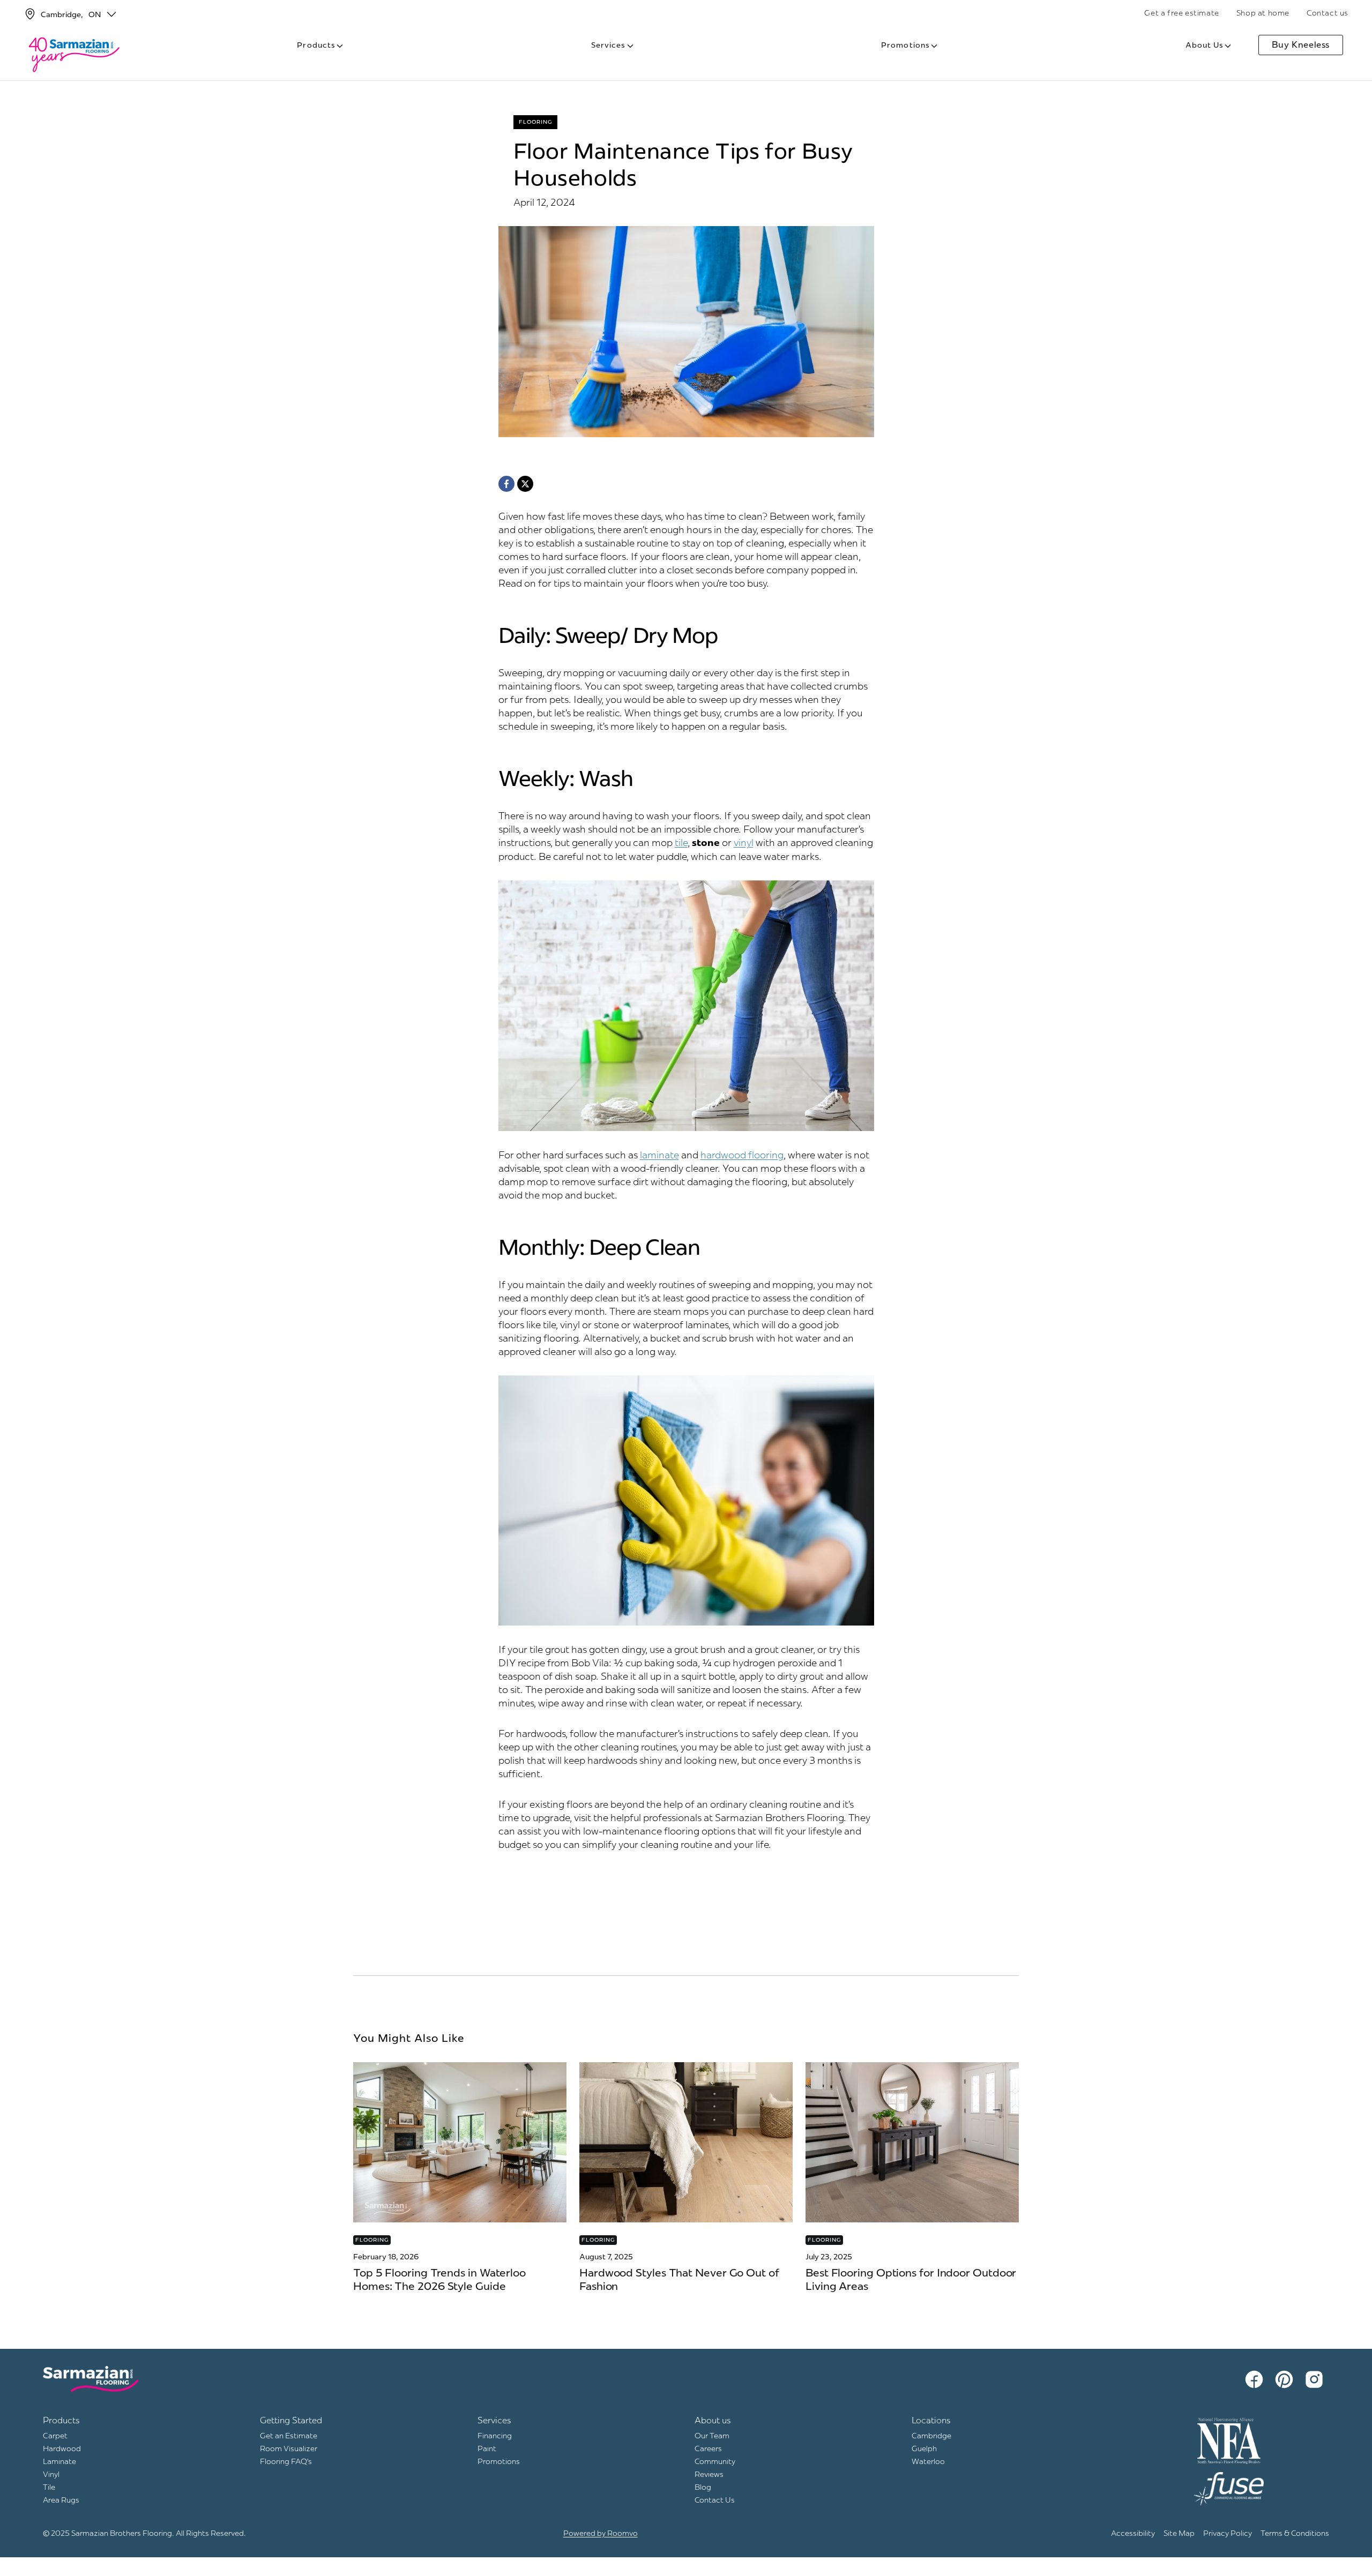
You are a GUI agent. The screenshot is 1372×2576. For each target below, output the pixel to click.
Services (609, 45)
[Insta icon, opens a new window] (1316, 2379)
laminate (659, 1155)
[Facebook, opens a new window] (506, 484)
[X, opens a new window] (525, 484)
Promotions (905, 45)
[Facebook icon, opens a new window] (1256, 2379)
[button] (111, 14)
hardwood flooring (742, 1155)
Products (316, 45)
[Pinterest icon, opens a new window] (1286, 2379)
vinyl (744, 843)
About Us (1205, 45)
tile (681, 843)
